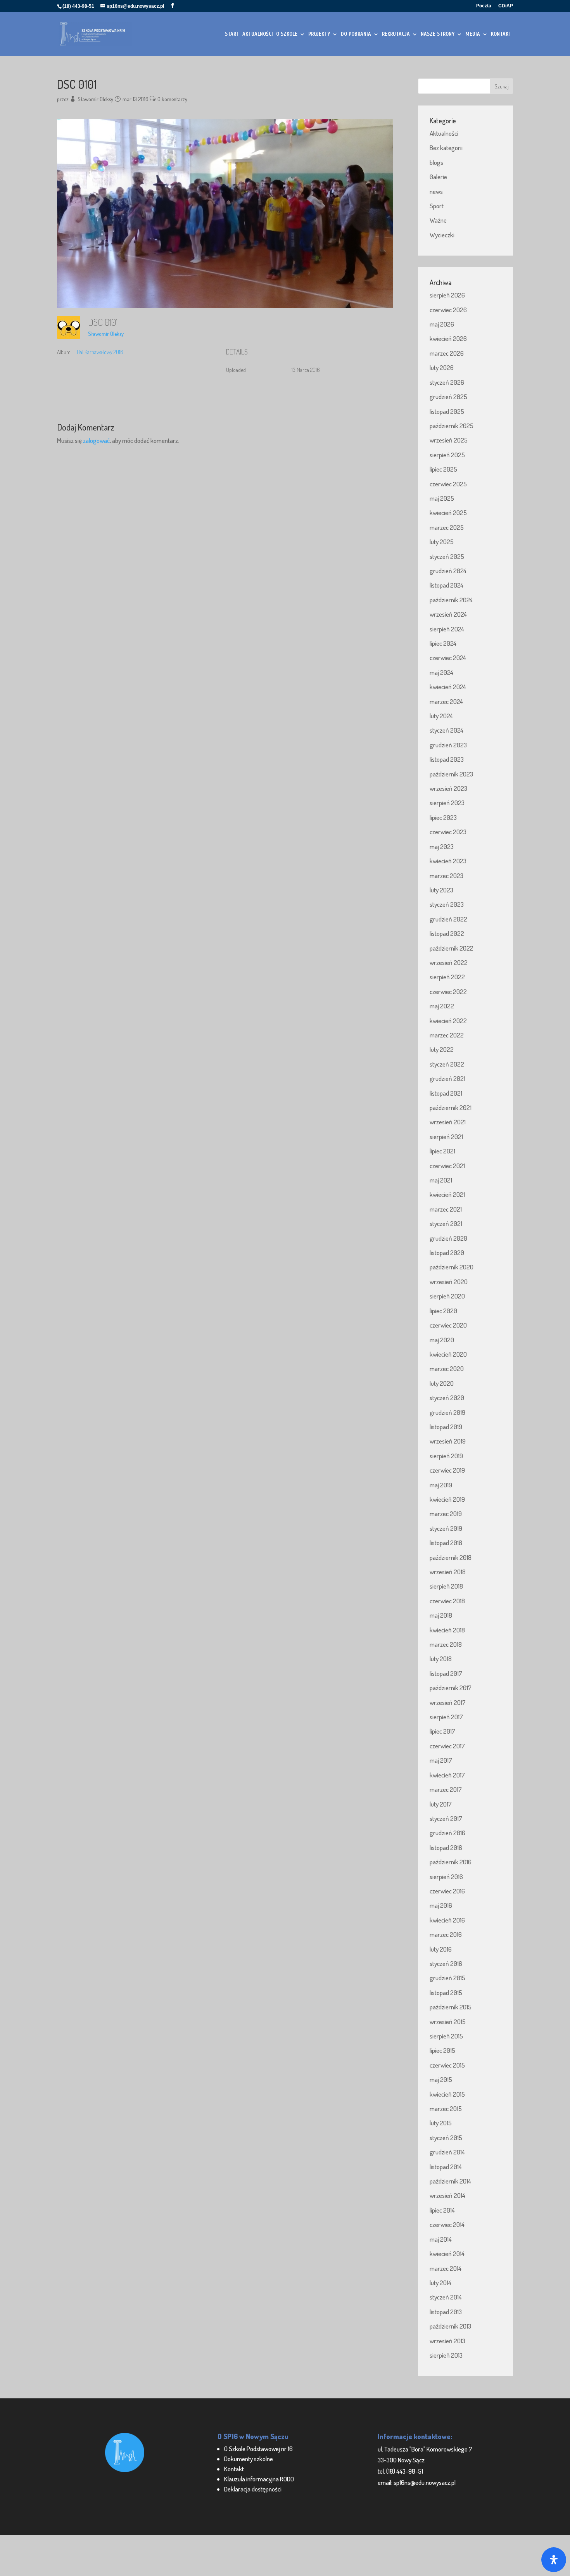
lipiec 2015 (442, 2050)
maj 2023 (442, 846)
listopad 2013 (446, 2312)
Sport (437, 206)
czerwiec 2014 (447, 2224)
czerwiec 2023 (448, 832)
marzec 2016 (446, 1934)
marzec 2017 (446, 1789)
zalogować (96, 440)
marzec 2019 (446, 1514)
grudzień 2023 (448, 745)
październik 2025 (452, 426)
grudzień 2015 (447, 1978)
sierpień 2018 (446, 1586)
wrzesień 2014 (447, 2195)
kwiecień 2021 (447, 1194)
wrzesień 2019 (448, 1441)
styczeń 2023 (447, 904)
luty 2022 (442, 1049)
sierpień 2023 (447, 803)
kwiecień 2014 (447, 2254)
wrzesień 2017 (448, 1702)
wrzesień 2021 (448, 1122)
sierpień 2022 (447, 977)
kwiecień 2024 (448, 687)
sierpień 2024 (447, 629)
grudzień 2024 (448, 571)
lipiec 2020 (443, 1311)
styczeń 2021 (446, 1223)
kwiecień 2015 (447, 2094)
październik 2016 (451, 1862)
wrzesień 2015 (448, 2022)
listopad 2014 (446, 2167)
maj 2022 (442, 1006)
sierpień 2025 (447, 455)
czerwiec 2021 (447, 1166)
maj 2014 (441, 2239)
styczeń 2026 (447, 382)
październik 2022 (452, 948)
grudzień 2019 (447, 1412)
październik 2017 (451, 1688)
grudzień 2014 (447, 2152)
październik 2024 (451, 600)
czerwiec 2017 (447, 1746)
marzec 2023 (446, 876)
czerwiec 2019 (447, 1470)
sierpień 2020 (447, 1296)
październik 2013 (450, 2326)
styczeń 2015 (446, 2138)
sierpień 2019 (446, 1456)
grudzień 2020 (448, 1238)
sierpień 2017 (446, 1717)
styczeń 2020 (447, 1398)
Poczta (484, 6)
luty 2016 (441, 1949)
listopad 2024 (446, 585)
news (436, 191)
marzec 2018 (446, 1644)
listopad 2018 (446, 1543)
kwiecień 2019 (447, 1499)
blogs (436, 162)
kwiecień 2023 (448, 861)
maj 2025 (442, 498)
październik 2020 (452, 1267)
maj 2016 (441, 1905)
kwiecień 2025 (448, 513)
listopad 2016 (446, 1847)
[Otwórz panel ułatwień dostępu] (554, 2560)
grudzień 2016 (447, 1833)
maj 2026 (442, 324)
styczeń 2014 (446, 2297)
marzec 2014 (446, 2268)
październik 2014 (450, 2181)
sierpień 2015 (446, 2036)
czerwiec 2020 (448, 1325)
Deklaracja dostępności (253, 2489)
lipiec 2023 (443, 817)
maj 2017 (441, 1760)
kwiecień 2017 (447, 1775)
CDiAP (506, 6)
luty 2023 (441, 890)
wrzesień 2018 (448, 1572)
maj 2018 (441, 1615)
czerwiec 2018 (447, 1601)
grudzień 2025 (448, 397)
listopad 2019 (446, 1427)
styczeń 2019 (446, 1528)
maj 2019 (441, 1485)
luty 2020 (442, 1383)
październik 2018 (451, 1557)
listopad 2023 (447, 759)
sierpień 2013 (446, 2355)
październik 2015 (451, 2007)
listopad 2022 (447, 933)
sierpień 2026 (447, 295)
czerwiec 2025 (448, 484)
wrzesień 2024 (448, 614)
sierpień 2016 (446, 1877)
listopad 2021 (446, 1093)
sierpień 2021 (446, 1137)
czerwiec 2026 (448, 310)
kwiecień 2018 (447, 1630)
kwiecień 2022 (448, 1021)
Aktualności (444, 133)
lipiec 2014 (442, 2210)
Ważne (438, 220)
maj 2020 (442, 1340)
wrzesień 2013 (447, 2341)
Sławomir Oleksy (95, 99)
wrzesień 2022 (449, 962)
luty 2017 (441, 1804)
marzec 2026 (447, 353)
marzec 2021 (446, 1209)
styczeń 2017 (446, 1818)
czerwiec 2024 (448, 658)
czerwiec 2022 (448, 992)
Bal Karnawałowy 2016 (100, 352)
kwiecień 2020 (448, 1354)
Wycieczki (442, 235)
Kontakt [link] (234, 2469)
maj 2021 (441, 1180)
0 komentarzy (172, 99)
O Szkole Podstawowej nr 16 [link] (258, 2449)
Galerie (438, 177)
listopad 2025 (447, 411)
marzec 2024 (446, 701)
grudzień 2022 (448, 919)
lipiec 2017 (442, 1731)
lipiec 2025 (443, 469)
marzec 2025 (447, 527)
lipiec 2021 (442, 1151)
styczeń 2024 (446, 730)
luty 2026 (442, 367)
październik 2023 (451, 774)
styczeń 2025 (447, 556)
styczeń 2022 (447, 1064)
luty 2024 (441, 716)
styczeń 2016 (446, 1963)
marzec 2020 (447, 1368)
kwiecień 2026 (448, 338)
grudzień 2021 (447, 1078)
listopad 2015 (446, 1993)
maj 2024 (441, 672)
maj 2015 (441, 2079)
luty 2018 (441, 1659)
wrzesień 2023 (448, 788)
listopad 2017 (446, 1673)
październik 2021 (451, 1107)
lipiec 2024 (443, 643)
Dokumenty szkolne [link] (249, 2459)
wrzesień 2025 (449, 440)
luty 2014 (440, 2283)
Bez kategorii (446, 148)
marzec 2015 (446, 2108)
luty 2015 (441, 2123)
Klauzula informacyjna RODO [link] (259, 2479)
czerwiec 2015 (447, 2065)
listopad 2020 (447, 1253)
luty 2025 (442, 542)
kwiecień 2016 (447, 1920)
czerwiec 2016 (447, 1891)
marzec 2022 (447, 1035)
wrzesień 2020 (449, 1282)
